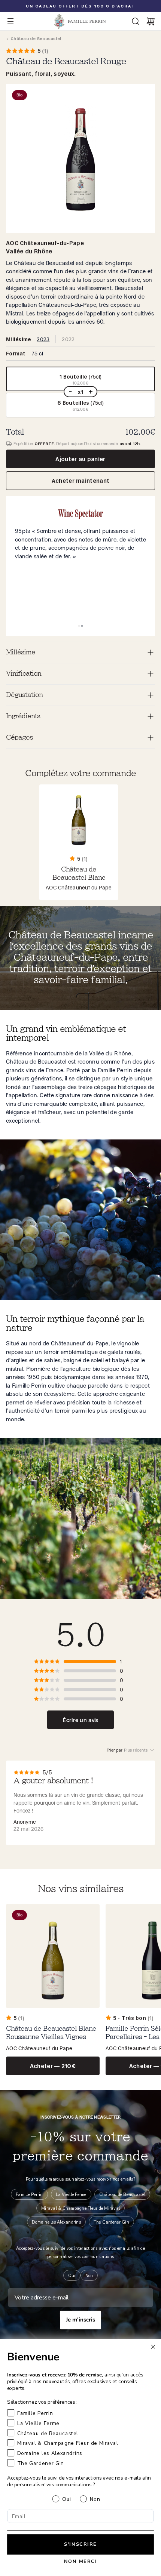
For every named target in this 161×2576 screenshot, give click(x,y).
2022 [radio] (68, 339)
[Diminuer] (70, 392)
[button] (80, 379)
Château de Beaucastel (36, 38)
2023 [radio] (43, 339)
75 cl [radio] (37, 353)
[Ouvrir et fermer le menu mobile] (10, 21)
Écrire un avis (80, 1720)
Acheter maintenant (80, 481)
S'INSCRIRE (80, 2544)
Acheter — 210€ (53, 2066)
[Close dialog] (153, 2347)
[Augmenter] (91, 392)
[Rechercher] (136, 21)
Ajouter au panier (80, 459)
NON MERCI (81, 2562)
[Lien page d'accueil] (80, 21)
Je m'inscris (80, 2320)
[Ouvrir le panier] (151, 21)
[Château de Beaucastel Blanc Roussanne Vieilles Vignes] (53, 1990)
